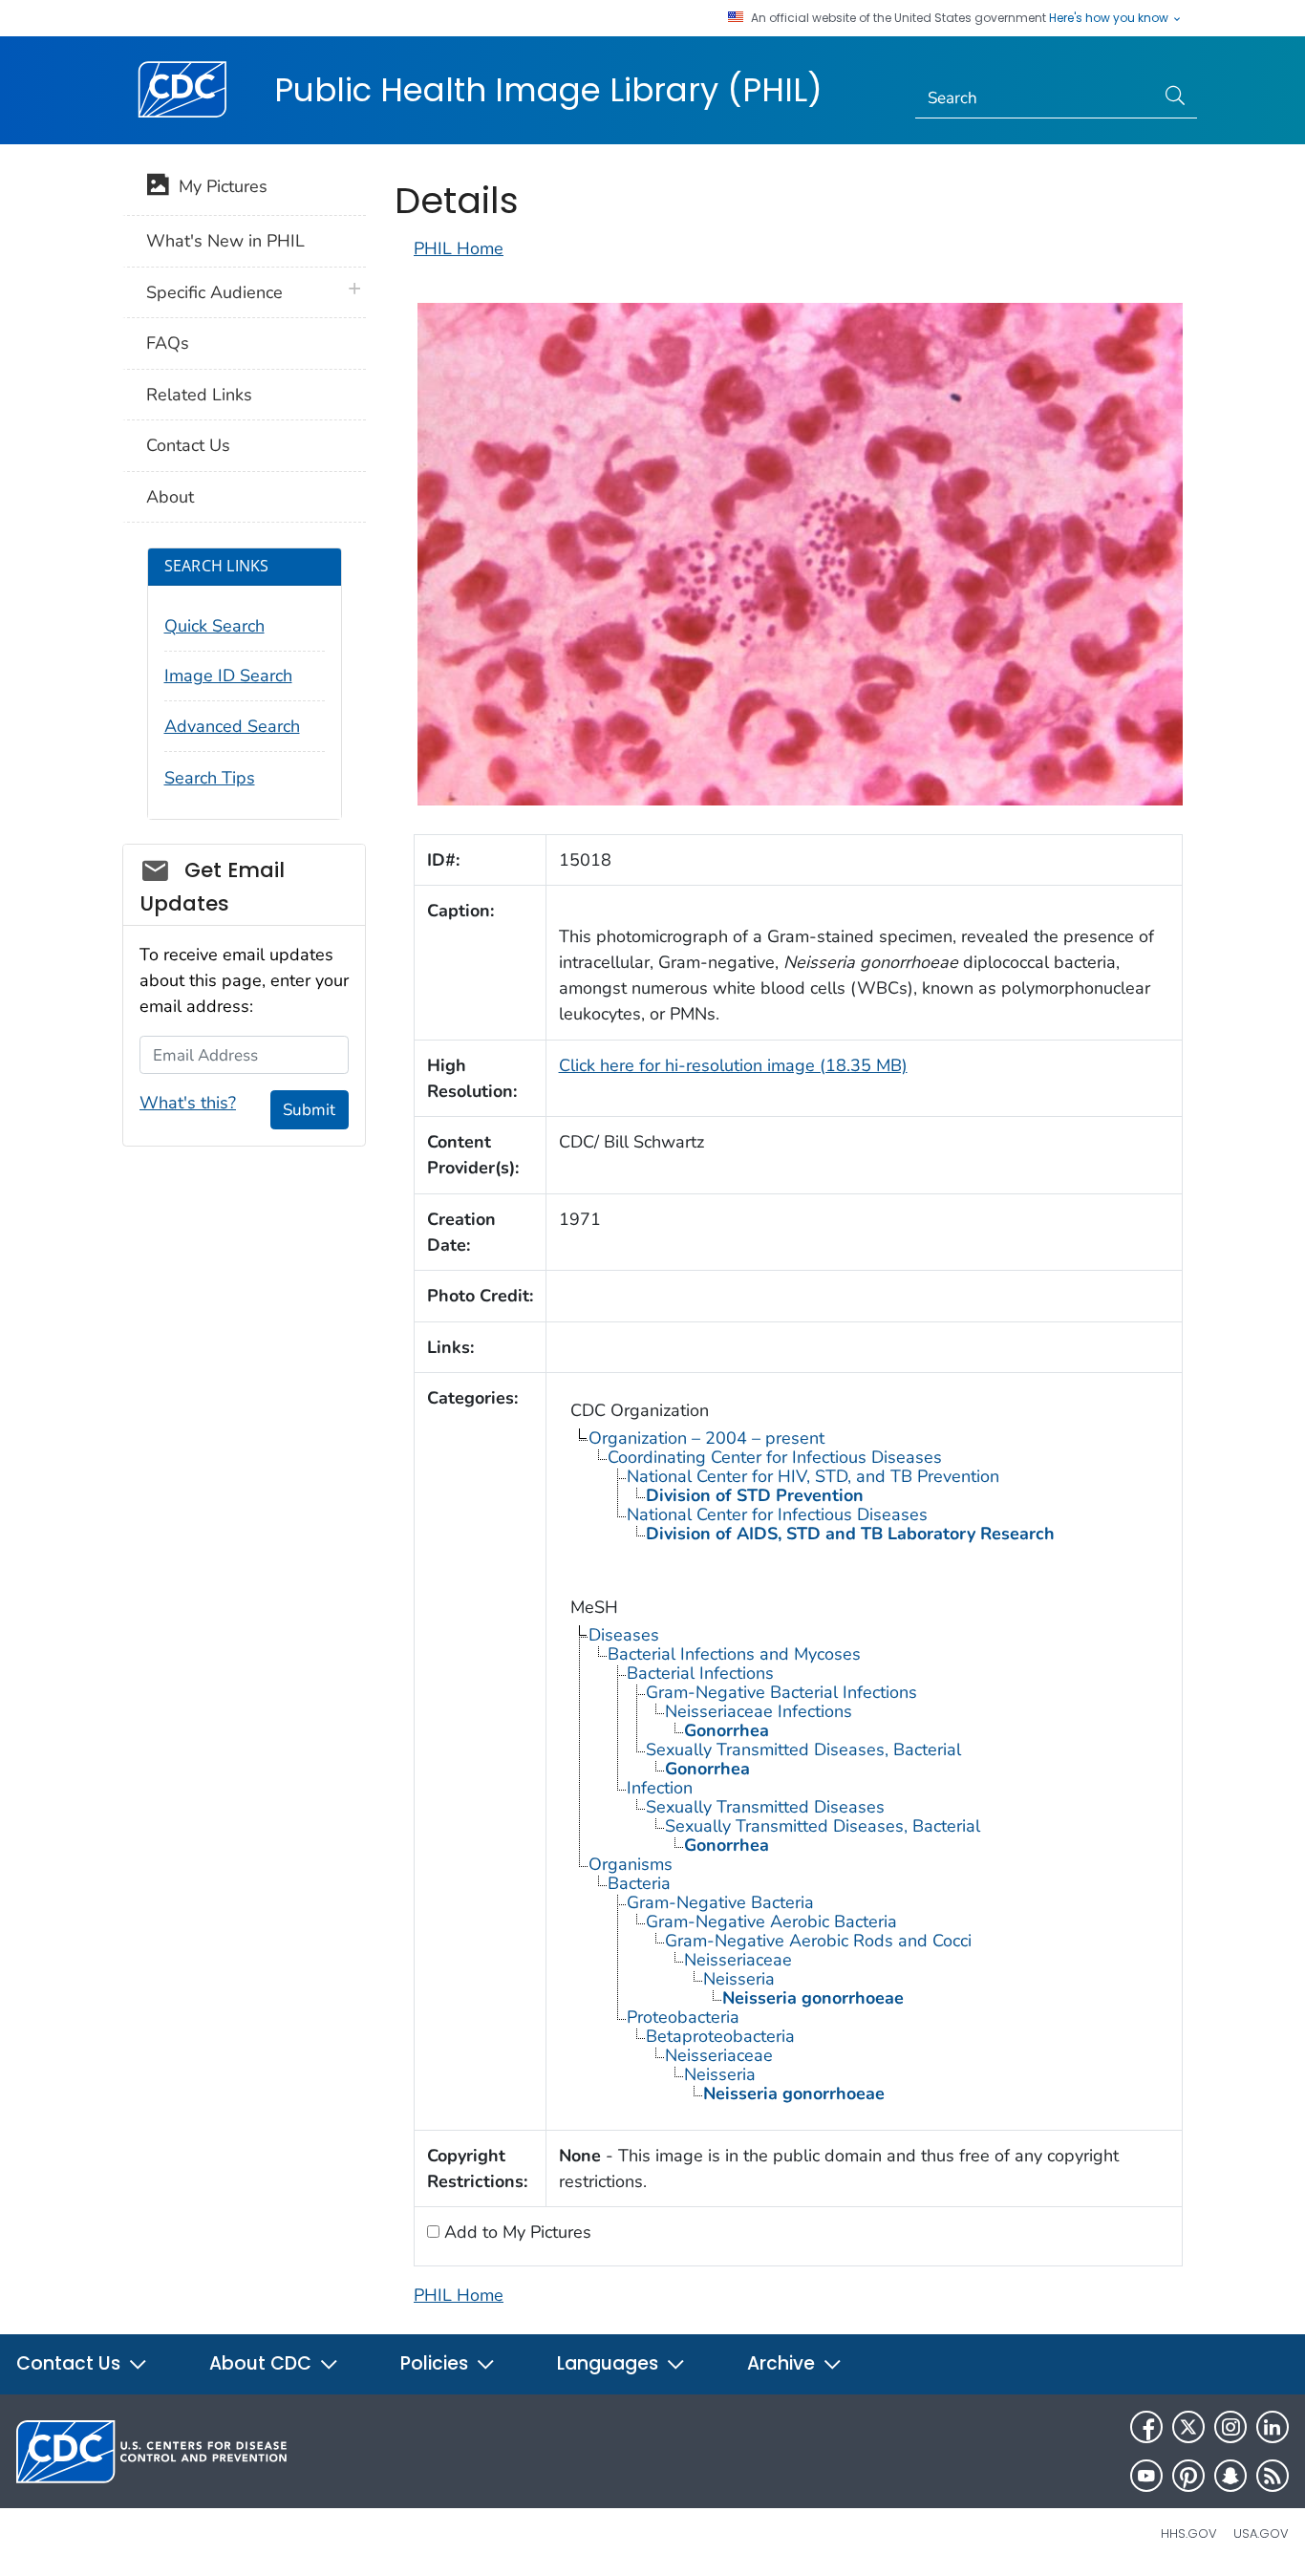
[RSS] (1273, 2476)
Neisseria (739, 1979)
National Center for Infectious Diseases (777, 1514)
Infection (660, 1788)
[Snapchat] (1230, 2476)
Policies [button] (437, 2363)
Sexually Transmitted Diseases (765, 1807)
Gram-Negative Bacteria (720, 1902)
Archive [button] (783, 2363)
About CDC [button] (263, 2363)
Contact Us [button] (71, 2363)
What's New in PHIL (225, 241)
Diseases (624, 1635)
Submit (309, 1110)
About (170, 497)
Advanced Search (232, 726)
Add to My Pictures (515, 2232)
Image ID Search (228, 676)
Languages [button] (610, 2363)
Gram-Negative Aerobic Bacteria (771, 1921)
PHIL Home (459, 248)
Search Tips (210, 778)
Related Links (199, 395)
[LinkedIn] (1273, 2427)
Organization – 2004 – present (706, 1438)
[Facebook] (1146, 2427)
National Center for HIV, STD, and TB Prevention (813, 1476)
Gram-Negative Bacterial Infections (781, 1692)
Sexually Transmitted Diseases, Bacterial (803, 1750)
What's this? (188, 1103)
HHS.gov (1189, 2533)
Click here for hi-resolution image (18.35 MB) (733, 1065)
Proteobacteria (683, 2017)
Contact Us (188, 445)
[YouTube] (1146, 2476)
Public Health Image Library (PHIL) (548, 90)
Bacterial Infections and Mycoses (734, 1654)
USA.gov (1261, 2533)
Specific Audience (214, 292)
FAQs (168, 343)
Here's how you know (1110, 18)
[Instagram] (1230, 2427)
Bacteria (639, 1883)
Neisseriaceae (738, 1960)
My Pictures (218, 186)
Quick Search (214, 626)
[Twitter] (1188, 2427)
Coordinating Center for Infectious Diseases (775, 1457)
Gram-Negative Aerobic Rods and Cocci (818, 1941)
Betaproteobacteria (720, 2036)
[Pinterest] (1188, 2476)
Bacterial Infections (700, 1673)
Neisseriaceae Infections (759, 1711)
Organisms (631, 1864)
